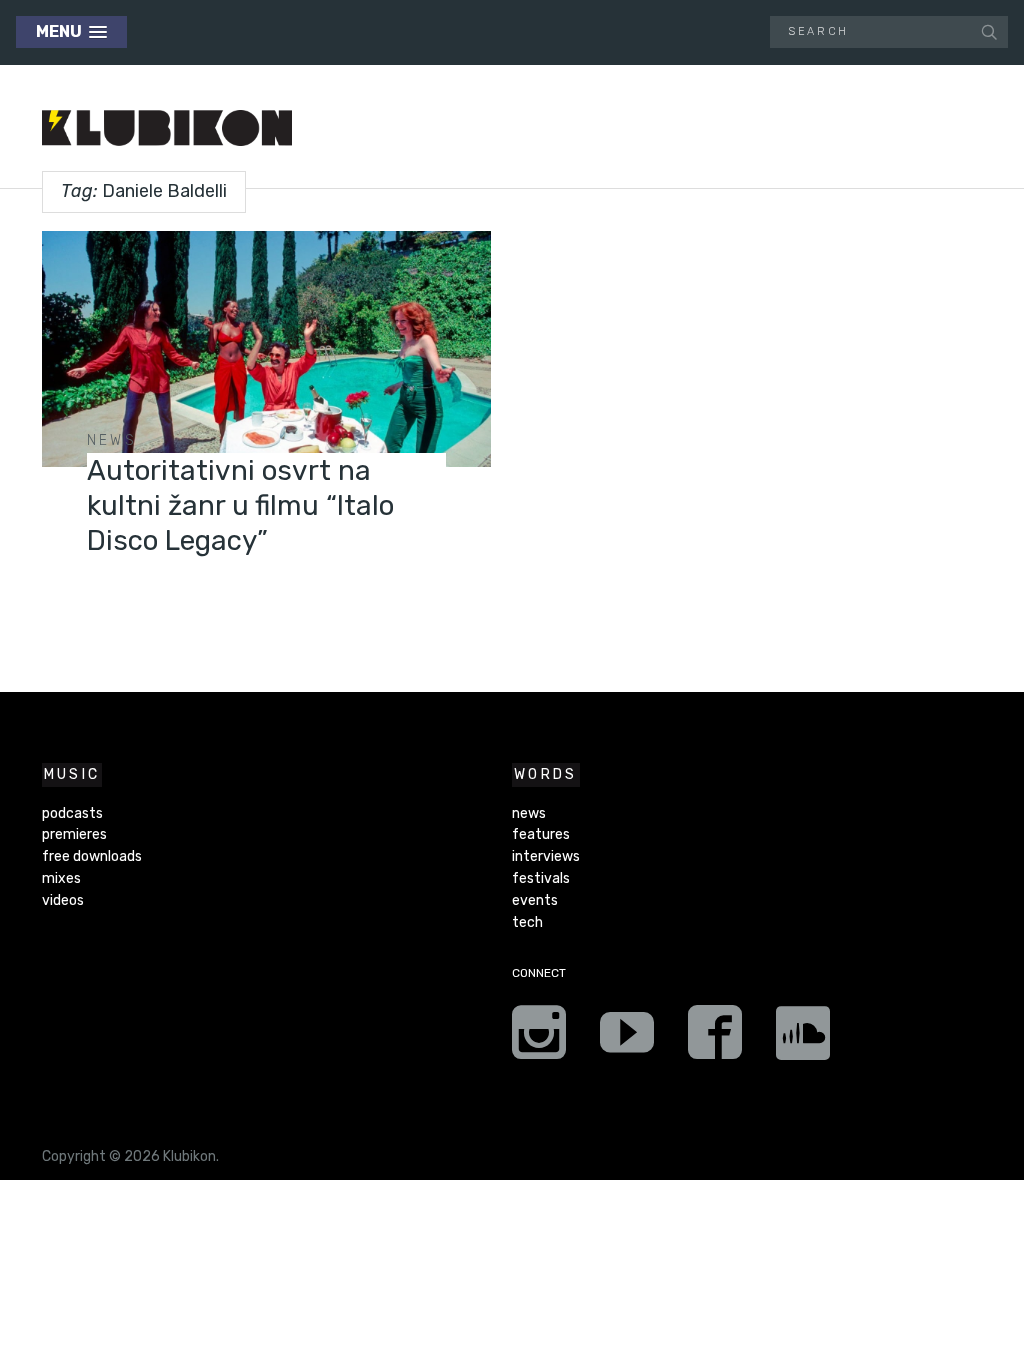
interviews (546, 856)
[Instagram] (539, 1039)
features (541, 834)
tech (527, 922)
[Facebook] (715, 1039)
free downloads (92, 856)
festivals (541, 878)
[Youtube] (627, 1039)
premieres (74, 834)
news (112, 440)
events (535, 900)
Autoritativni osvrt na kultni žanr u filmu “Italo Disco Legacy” (240, 505)
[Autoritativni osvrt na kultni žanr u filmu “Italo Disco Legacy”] (266, 349)
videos (63, 900)
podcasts (72, 813)
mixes (61, 878)
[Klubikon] (167, 128)
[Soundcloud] (803, 1039)
